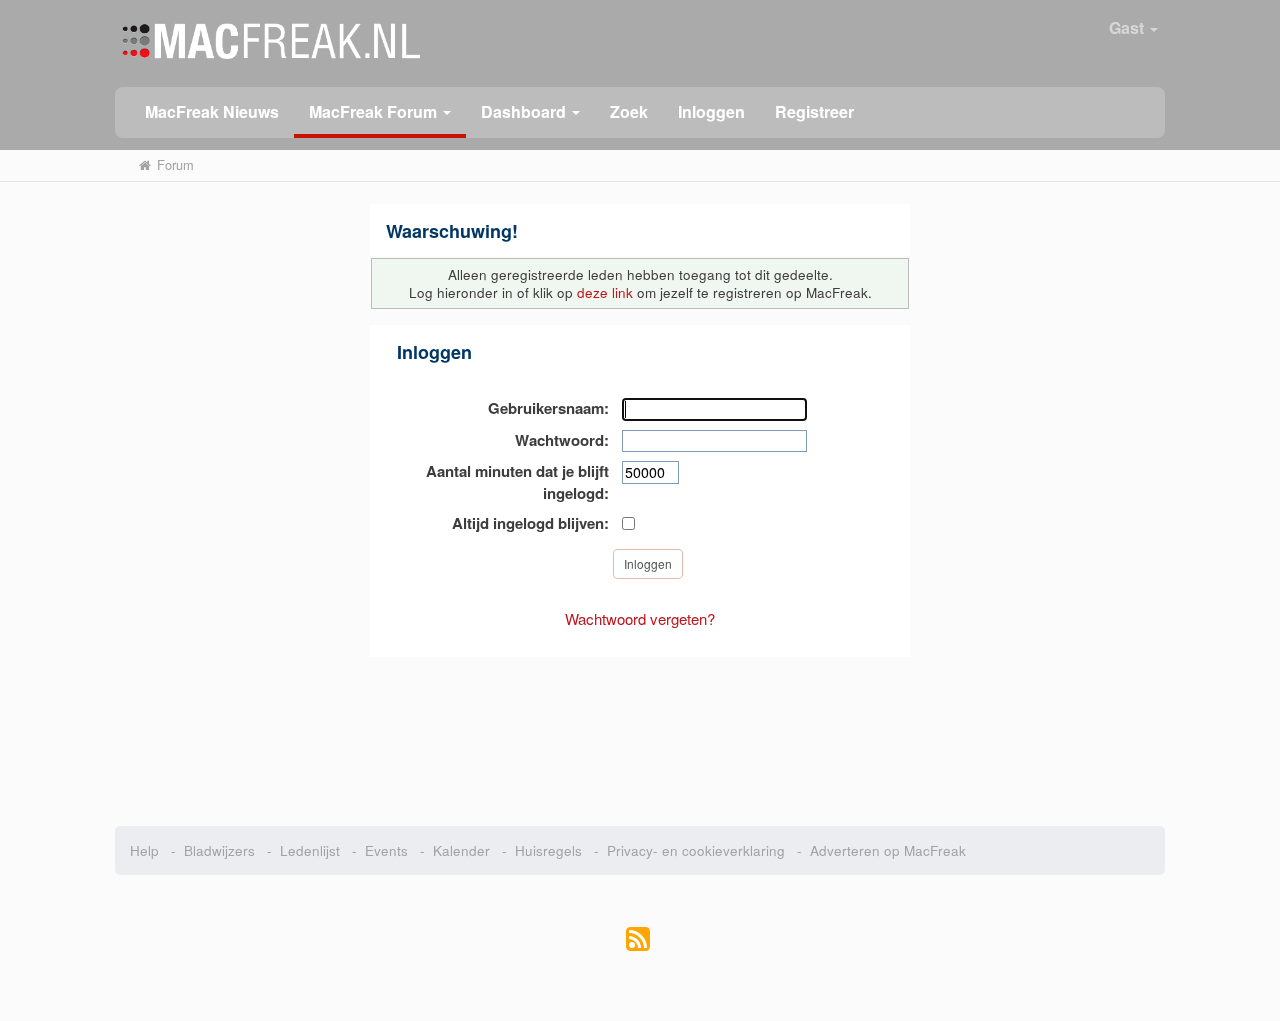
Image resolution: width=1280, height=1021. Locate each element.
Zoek (629, 111)
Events (386, 850)
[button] (380, 112)
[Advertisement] (640, 731)
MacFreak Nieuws (212, 111)
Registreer (814, 111)
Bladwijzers (219, 850)
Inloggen (711, 111)
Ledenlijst (310, 850)
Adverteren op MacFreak (888, 850)
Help (144, 850)
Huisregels (548, 850)
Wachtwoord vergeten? (640, 618)
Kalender (461, 850)
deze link (605, 292)
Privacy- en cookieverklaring (696, 850)
